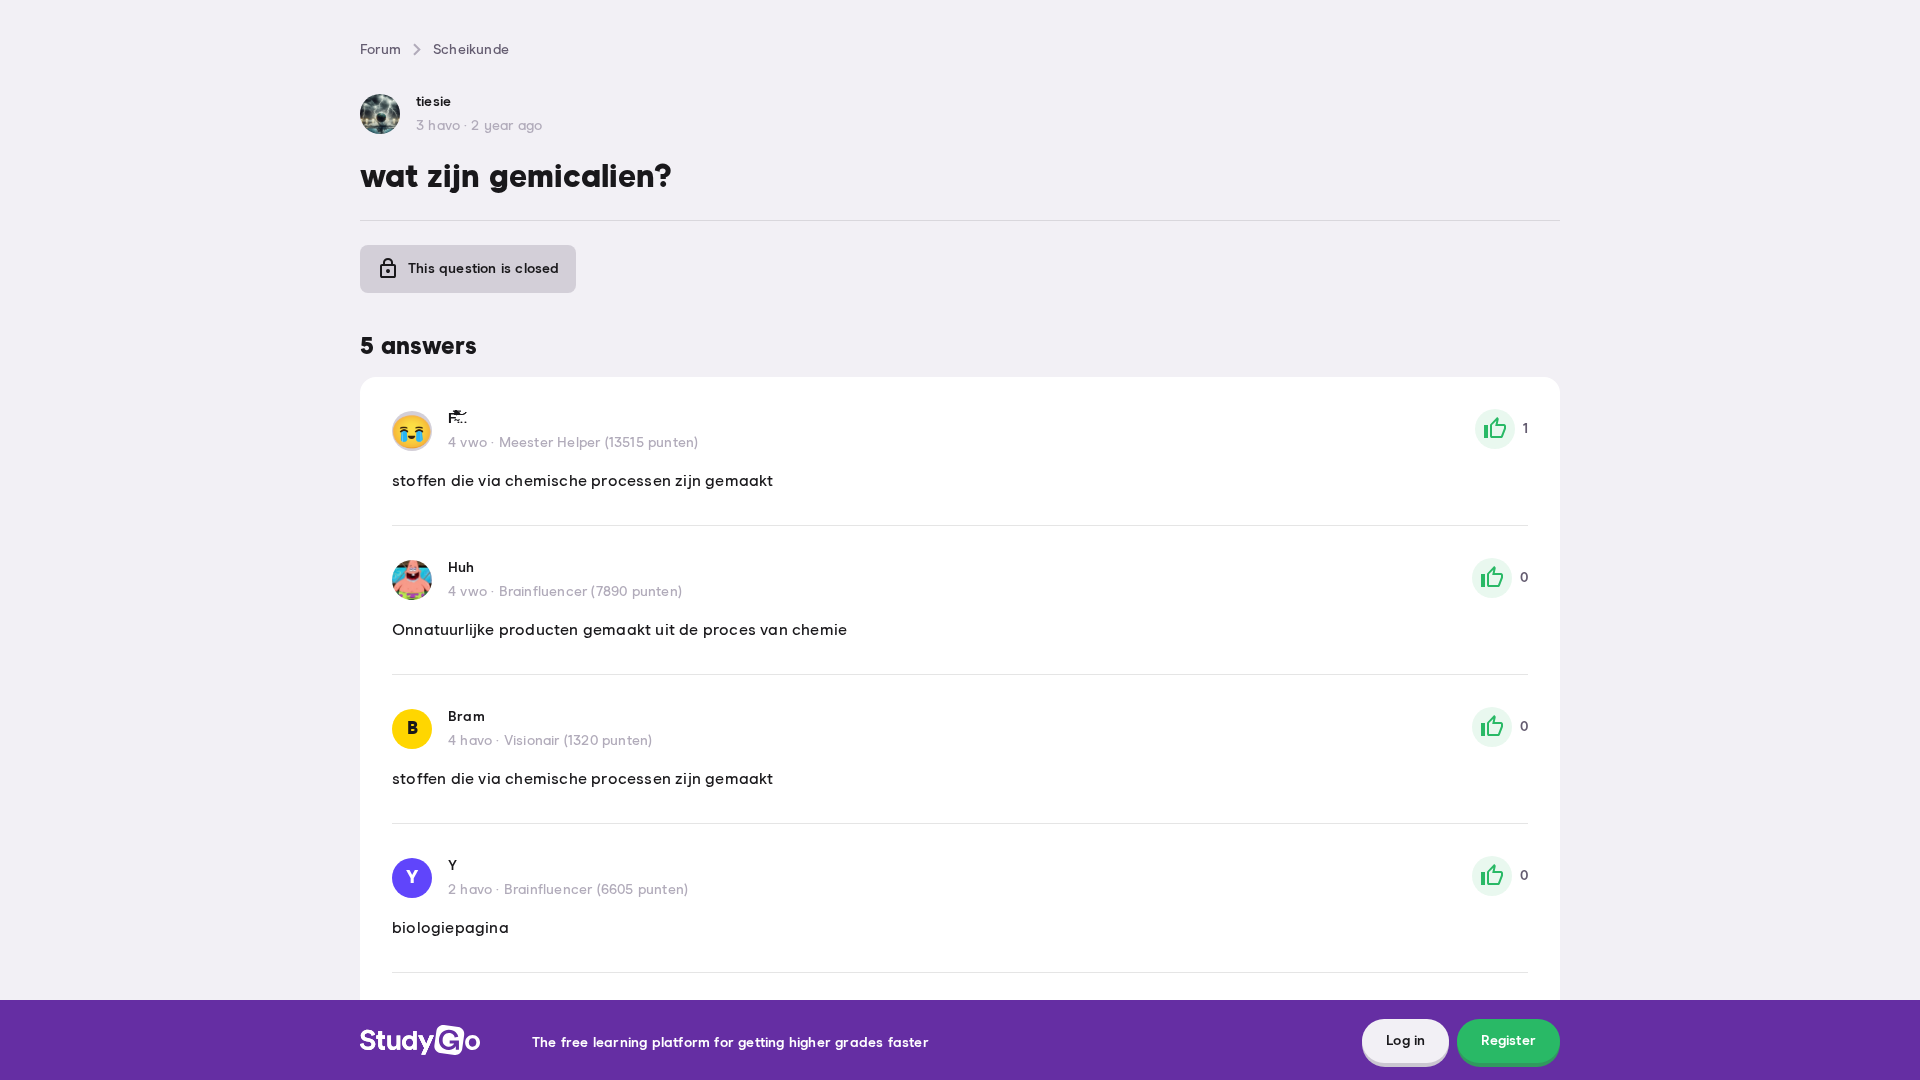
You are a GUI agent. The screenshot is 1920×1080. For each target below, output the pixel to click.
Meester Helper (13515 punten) (599, 443)
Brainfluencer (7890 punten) (590, 592)
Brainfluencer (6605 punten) (596, 890)
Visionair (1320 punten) (578, 741)
